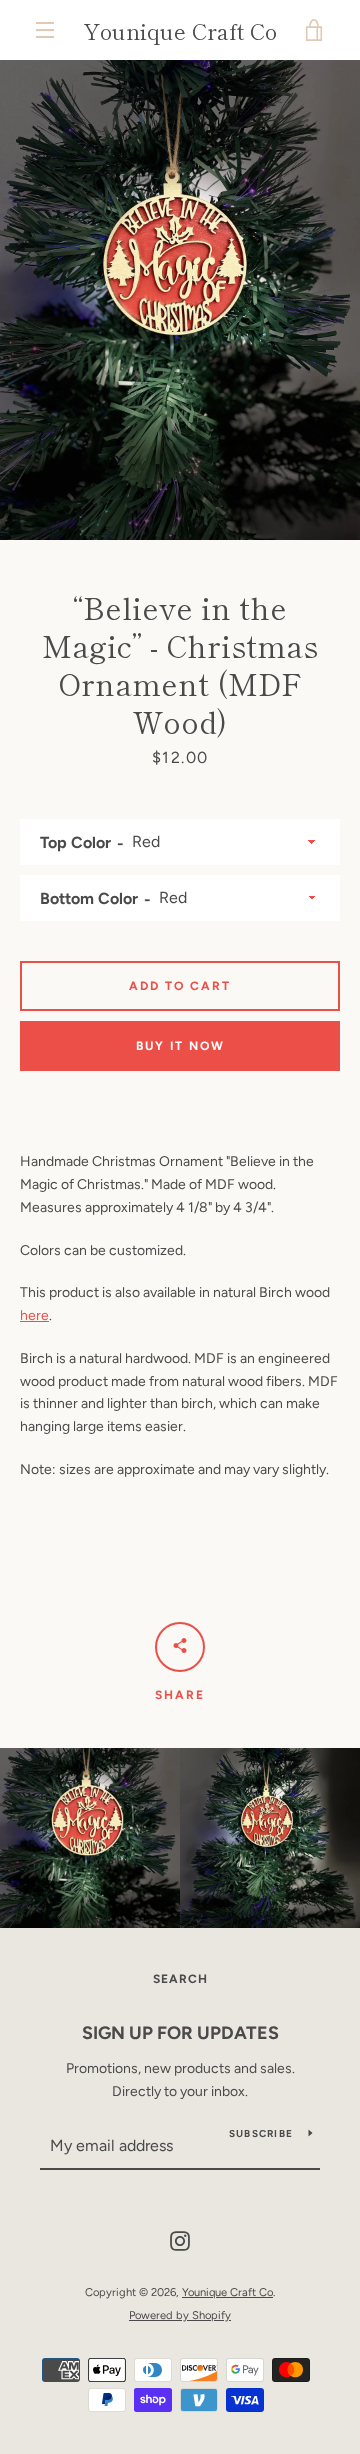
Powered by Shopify (180, 2315)
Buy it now (180, 1046)
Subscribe (261, 2133)
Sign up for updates (180, 2033)
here (34, 1315)
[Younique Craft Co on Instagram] (180, 2240)
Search (180, 1979)
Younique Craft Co (180, 30)
